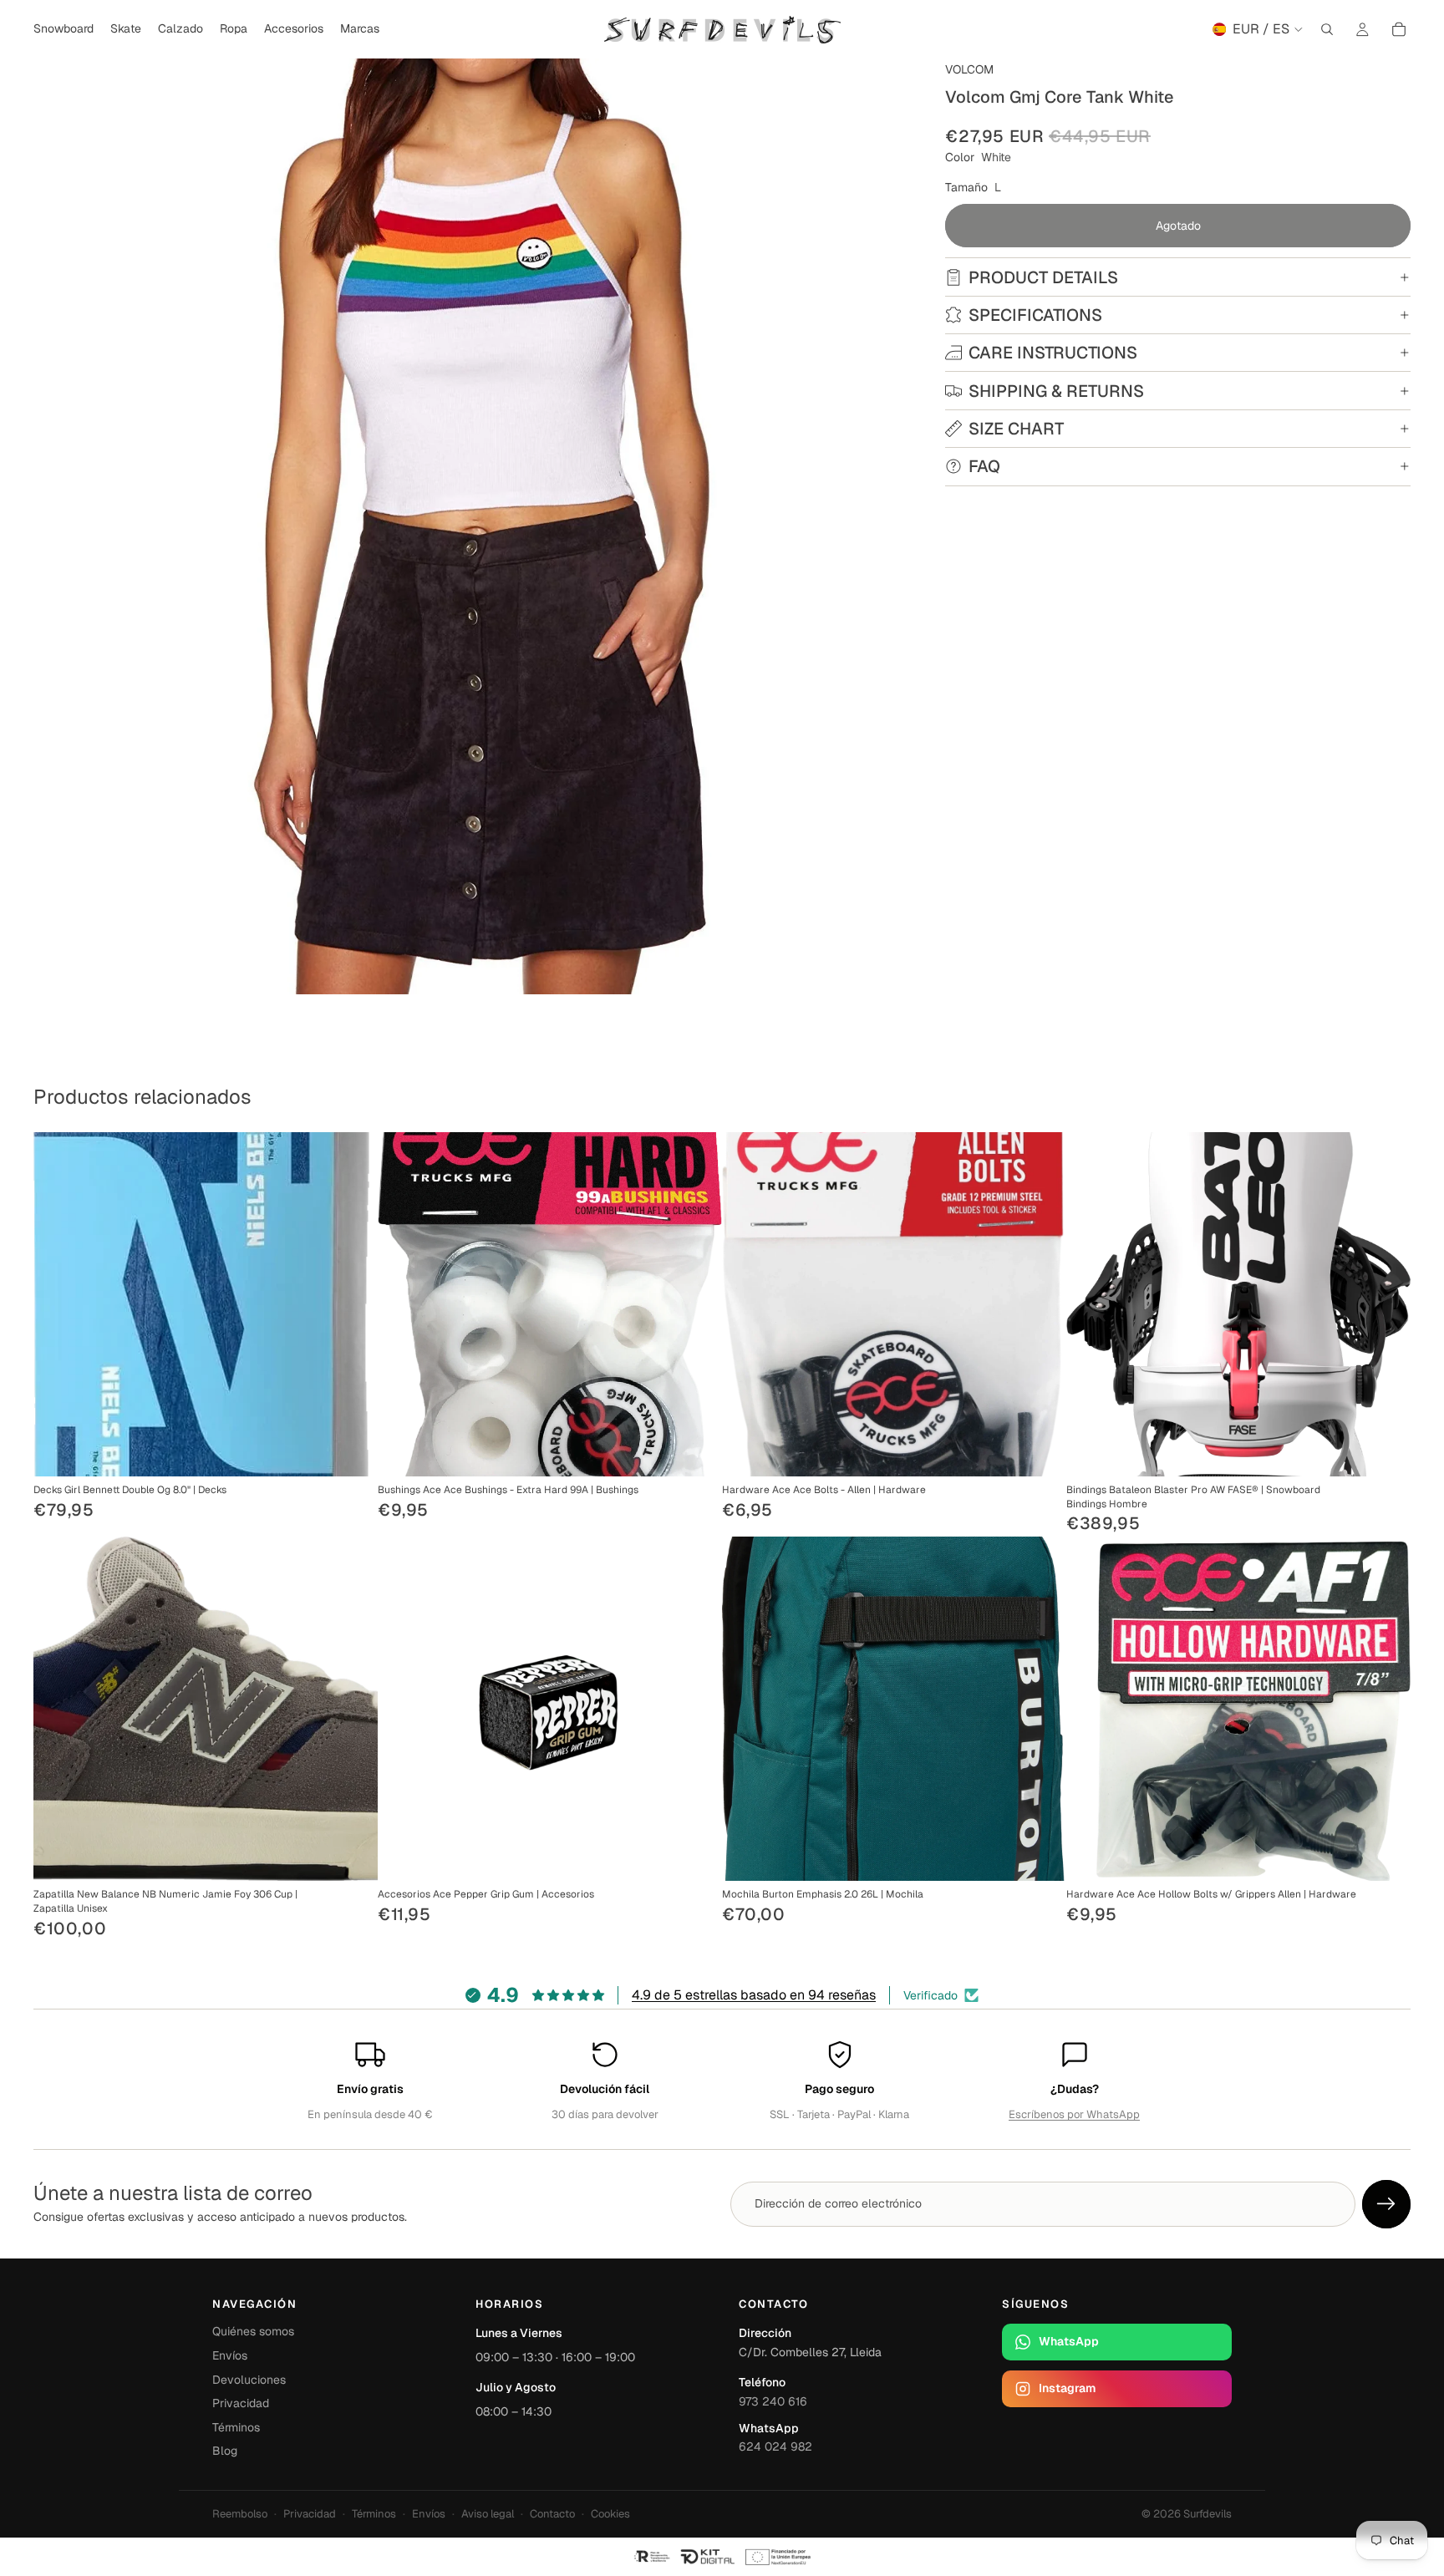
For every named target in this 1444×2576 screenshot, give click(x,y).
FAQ (984, 466)
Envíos (230, 2355)
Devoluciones (249, 2380)
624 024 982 (775, 2446)
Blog (225, 2451)
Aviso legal (488, 2514)
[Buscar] (1327, 29)
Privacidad (241, 2403)
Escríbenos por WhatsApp (1074, 2114)
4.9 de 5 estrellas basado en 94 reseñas (754, 1995)
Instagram (1067, 2388)
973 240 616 (773, 2401)
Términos (236, 2427)
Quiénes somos (253, 2331)
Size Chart (1016, 429)
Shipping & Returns (1056, 391)
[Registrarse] (1386, 2204)
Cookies (610, 2514)
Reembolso (240, 2514)
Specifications (1035, 315)
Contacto (552, 2514)
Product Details (1043, 277)
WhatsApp (1069, 2341)
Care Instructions (1053, 353)
